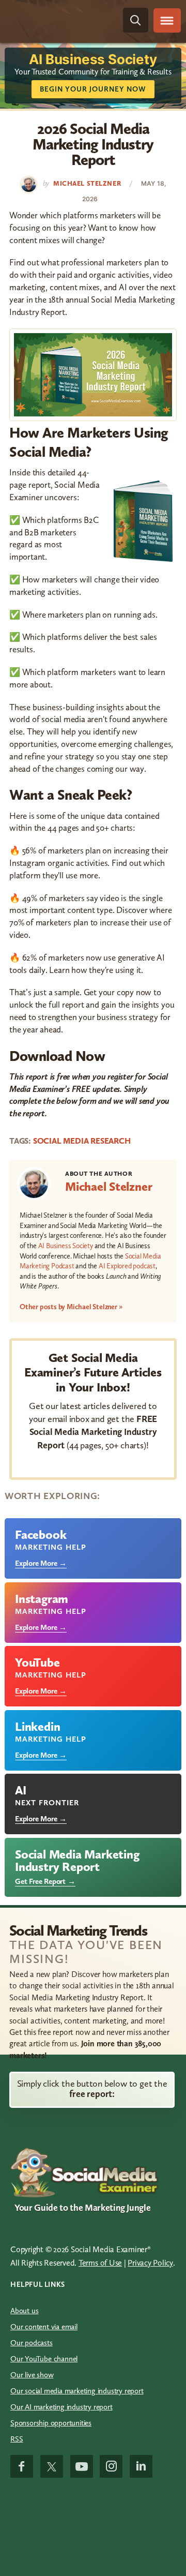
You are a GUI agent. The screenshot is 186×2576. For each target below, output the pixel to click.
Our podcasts (32, 2343)
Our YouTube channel (44, 2359)
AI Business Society (66, 1246)
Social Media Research (82, 1141)
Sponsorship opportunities (51, 2423)
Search (136, 20)
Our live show (32, 2375)
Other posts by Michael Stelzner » (71, 1307)
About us (24, 2311)
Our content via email (44, 2327)
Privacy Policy (150, 2263)
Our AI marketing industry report (61, 2407)
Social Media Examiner (55, 20)
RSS (17, 2439)
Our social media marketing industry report (77, 2391)
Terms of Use (100, 2263)
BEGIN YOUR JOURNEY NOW (93, 89)
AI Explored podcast (127, 1266)
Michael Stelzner (109, 1186)
